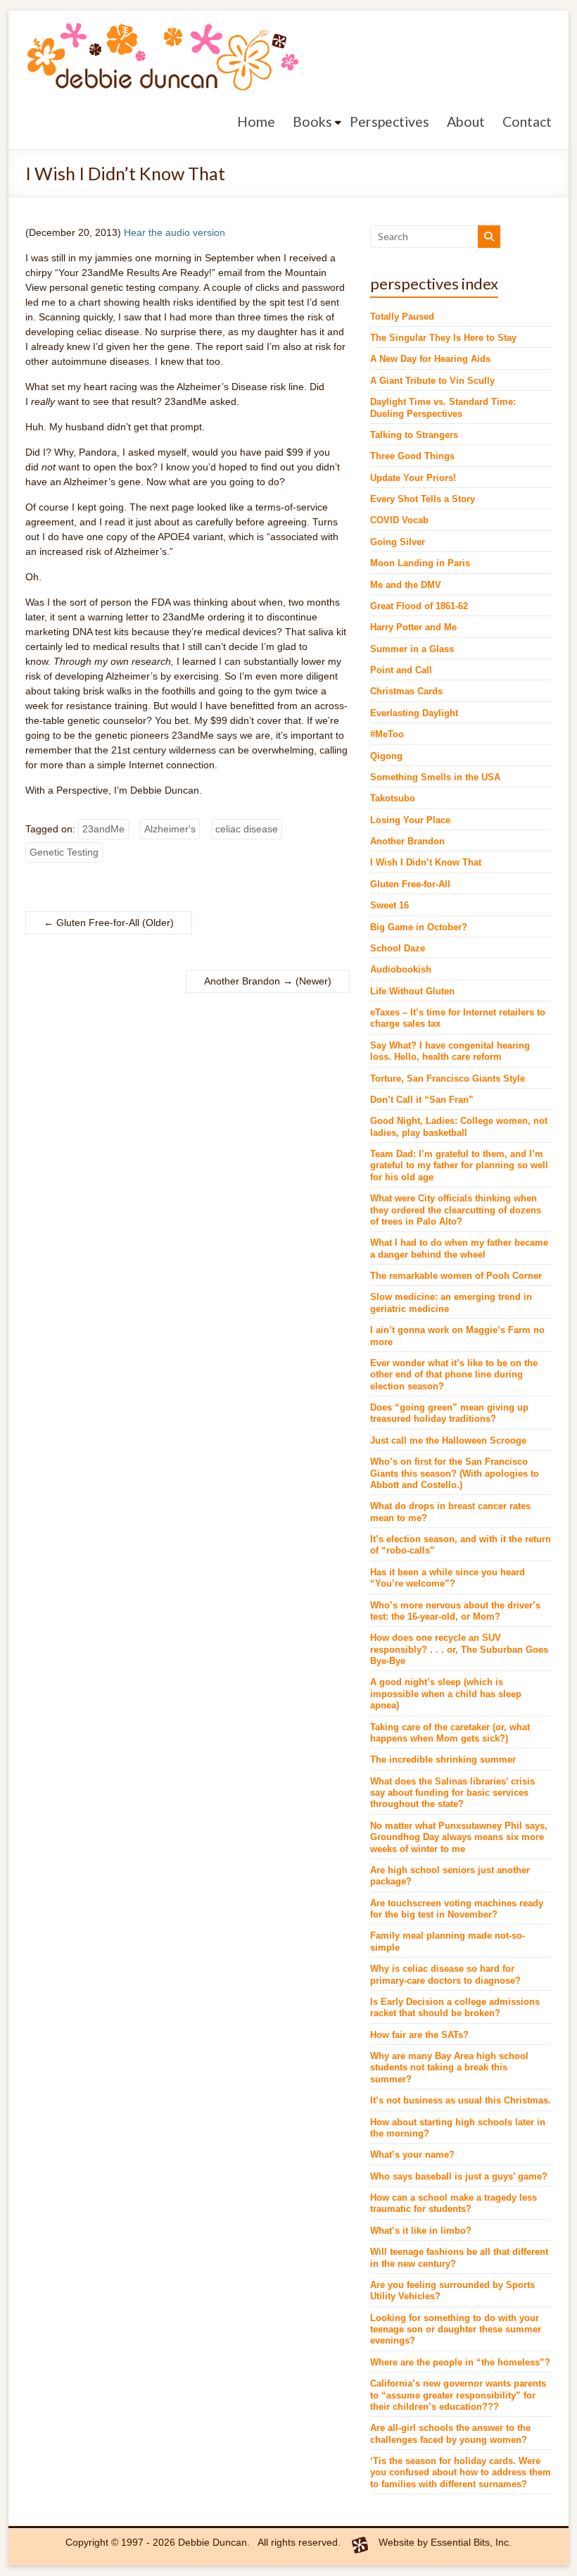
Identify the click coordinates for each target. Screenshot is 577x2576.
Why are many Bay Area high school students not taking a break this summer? (449, 2068)
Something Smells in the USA (435, 777)
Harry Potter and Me (413, 627)
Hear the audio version (175, 232)
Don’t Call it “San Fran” (422, 1100)
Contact (527, 121)
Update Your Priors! (413, 478)
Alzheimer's (170, 829)
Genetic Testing (64, 852)
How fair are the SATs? (419, 2035)
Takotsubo (393, 799)
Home (256, 121)
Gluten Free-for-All (91, 923)
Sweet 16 (389, 906)
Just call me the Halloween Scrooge (448, 1441)
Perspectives (389, 121)
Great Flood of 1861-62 (419, 606)
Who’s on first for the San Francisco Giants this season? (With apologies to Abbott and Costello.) (455, 1474)
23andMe (103, 829)
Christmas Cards (406, 692)
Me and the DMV (406, 585)
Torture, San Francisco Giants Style (448, 1079)
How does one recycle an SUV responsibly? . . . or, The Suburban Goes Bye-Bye (459, 1650)
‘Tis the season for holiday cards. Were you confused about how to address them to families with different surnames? (461, 2473)
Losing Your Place (410, 820)
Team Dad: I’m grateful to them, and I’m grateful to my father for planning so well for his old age (459, 1166)
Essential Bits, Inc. (471, 2542)
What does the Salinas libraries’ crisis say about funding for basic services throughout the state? (452, 1793)
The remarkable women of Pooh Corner (456, 1276)
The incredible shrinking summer (443, 1760)
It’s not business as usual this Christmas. (461, 2101)
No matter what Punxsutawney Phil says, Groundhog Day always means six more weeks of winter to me (459, 1838)
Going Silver (398, 542)
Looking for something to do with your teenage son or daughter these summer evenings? (456, 2330)
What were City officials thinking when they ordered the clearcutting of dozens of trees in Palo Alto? (456, 1210)
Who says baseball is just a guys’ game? (459, 2177)
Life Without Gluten (412, 992)
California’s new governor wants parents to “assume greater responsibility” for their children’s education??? (458, 2395)
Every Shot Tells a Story (423, 499)
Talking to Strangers (414, 435)
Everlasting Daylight (414, 713)
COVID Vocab (399, 520)
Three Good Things (412, 456)
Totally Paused (402, 317)
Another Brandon (248, 981)
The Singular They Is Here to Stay (443, 338)
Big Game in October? (419, 927)
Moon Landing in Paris (420, 563)
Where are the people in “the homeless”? (460, 2363)
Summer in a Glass (412, 649)
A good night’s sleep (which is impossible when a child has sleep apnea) (446, 1694)
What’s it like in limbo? (421, 2231)
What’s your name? (412, 2155)
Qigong (386, 756)
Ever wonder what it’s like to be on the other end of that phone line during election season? (454, 1375)
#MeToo (387, 734)
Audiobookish (401, 970)
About (466, 121)
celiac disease (247, 829)
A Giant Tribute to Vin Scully (432, 381)
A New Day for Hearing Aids (430, 359)
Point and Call (401, 670)
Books (312, 121)
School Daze (398, 949)
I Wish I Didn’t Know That (426, 863)
